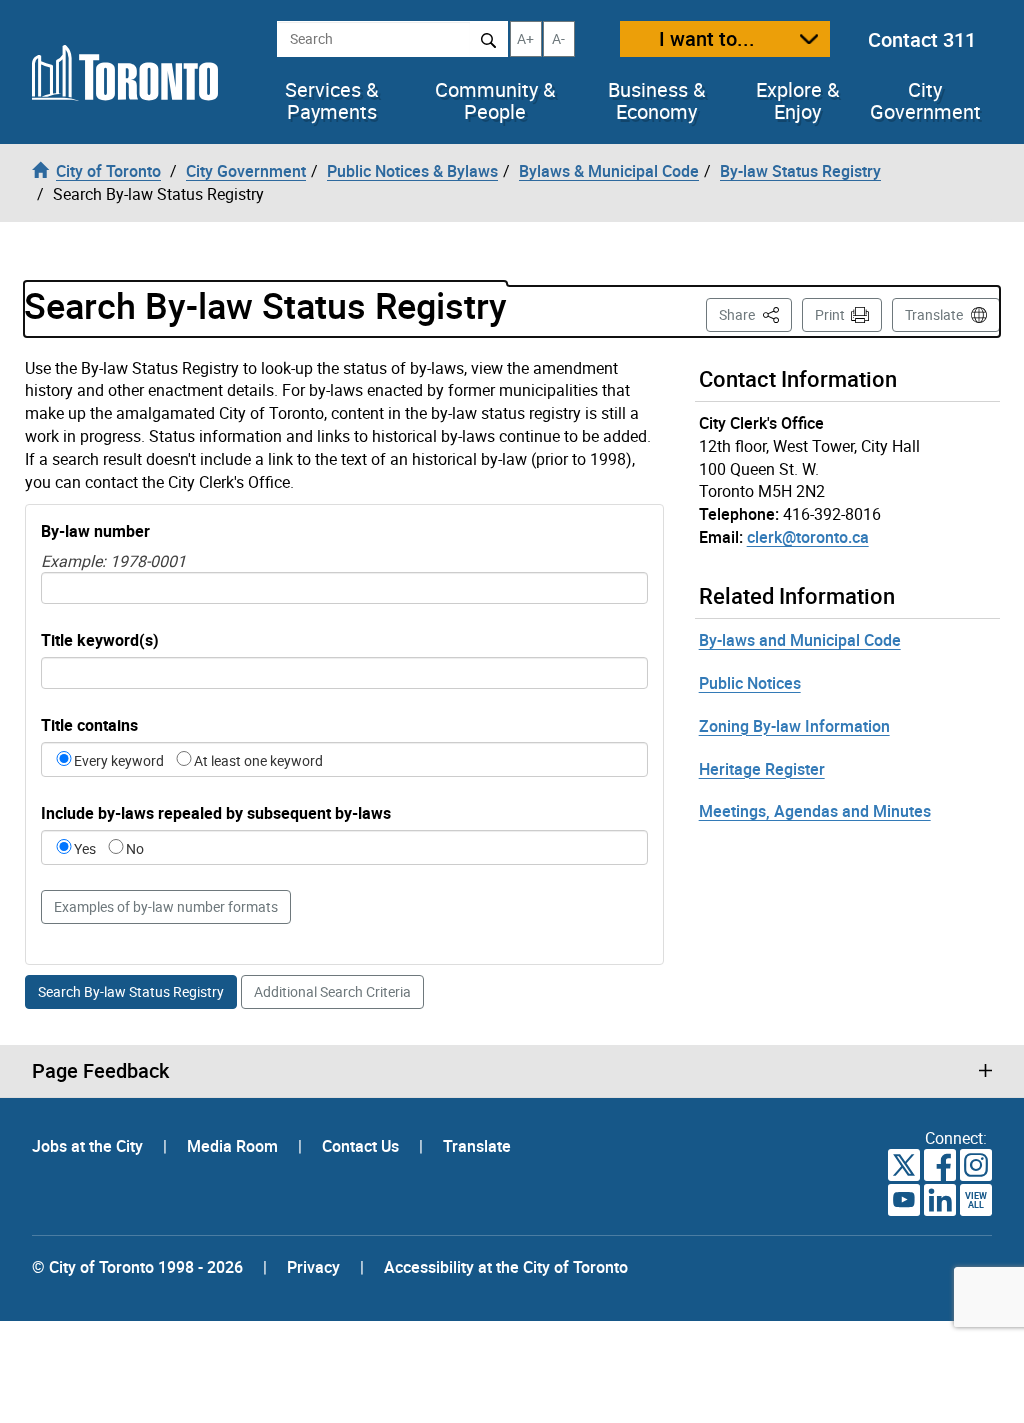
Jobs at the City (89, 1146)
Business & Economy (656, 101)
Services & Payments (331, 101)
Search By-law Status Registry (131, 991)
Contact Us (362, 1146)
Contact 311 (922, 39)
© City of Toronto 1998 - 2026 (137, 1267)
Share (755, 314)
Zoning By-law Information (794, 726)
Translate (934, 314)
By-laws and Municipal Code (800, 640)
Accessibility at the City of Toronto (506, 1267)
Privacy (313, 1267)
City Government (925, 101)
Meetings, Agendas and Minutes (815, 811)
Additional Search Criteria (332, 991)
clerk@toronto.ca (808, 537)
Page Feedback (100, 1071)
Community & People (495, 101)
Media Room (234, 1146)
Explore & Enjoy (797, 101)
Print (830, 314)
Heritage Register (762, 769)
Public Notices (750, 683)
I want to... (707, 38)
